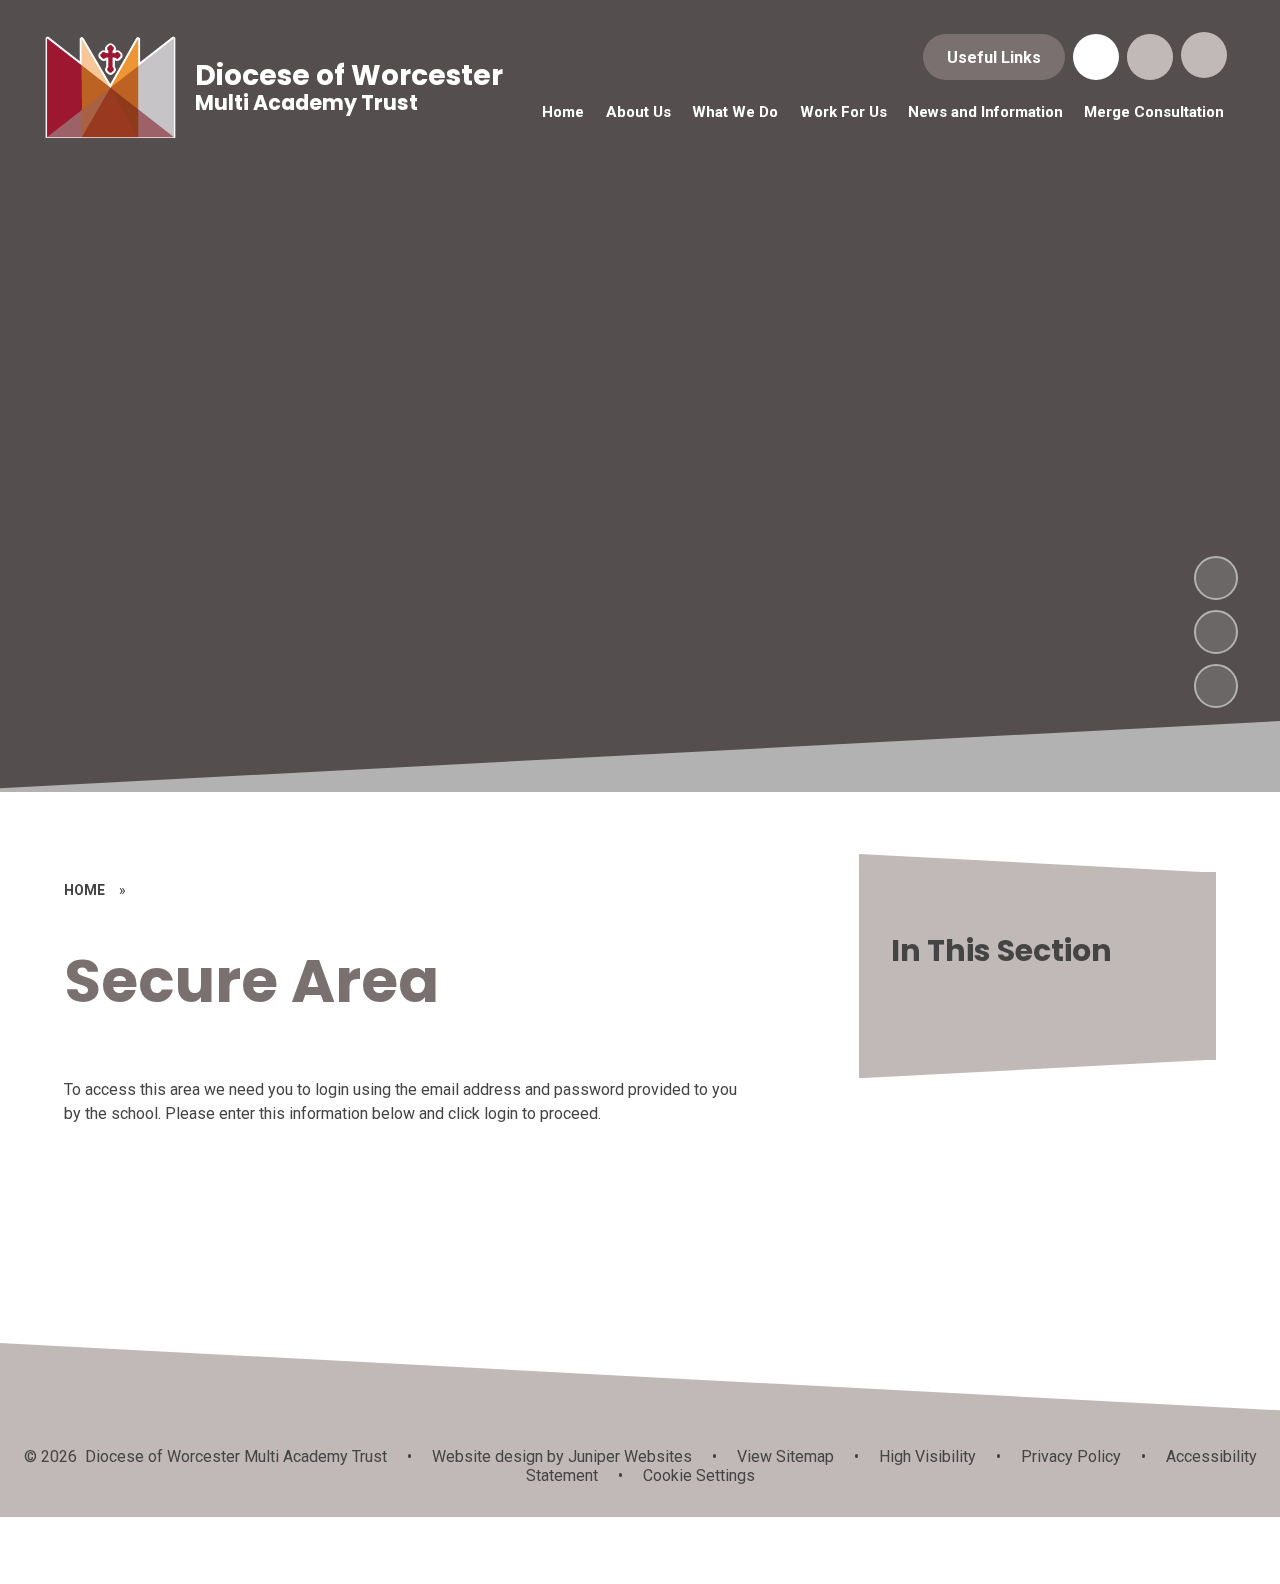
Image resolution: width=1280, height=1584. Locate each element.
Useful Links (994, 57)
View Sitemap (785, 1456)
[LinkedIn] (1096, 57)
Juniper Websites (628, 1456)
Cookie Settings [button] (699, 1475)
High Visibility (927, 1456)
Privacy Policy (1071, 1456)
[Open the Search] (1150, 57)
